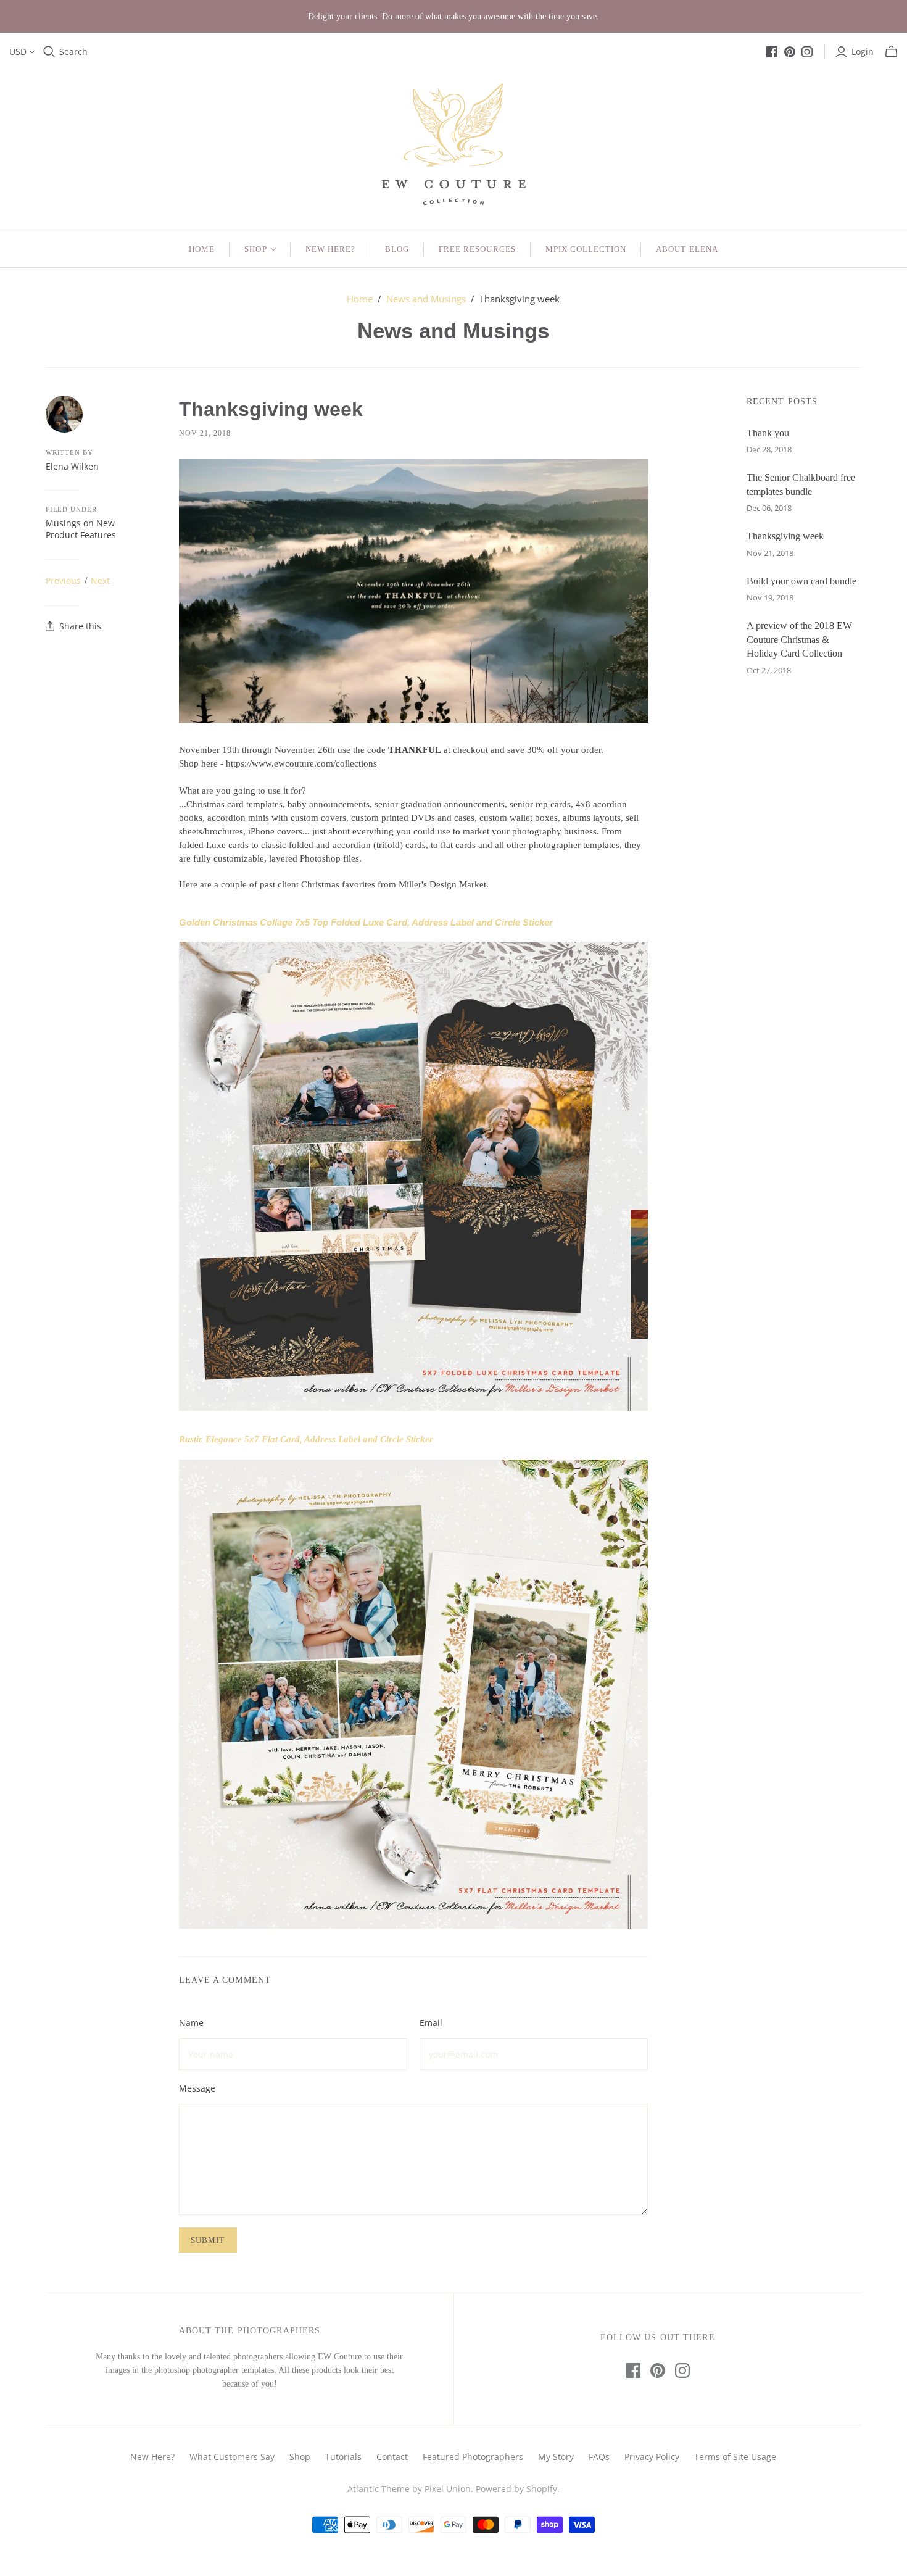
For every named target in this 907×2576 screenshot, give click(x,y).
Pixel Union (448, 2489)
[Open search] (49, 52)
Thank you (768, 433)
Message (197, 2088)
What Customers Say (232, 2457)
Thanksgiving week (785, 536)
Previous (63, 580)
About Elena (687, 249)
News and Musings (426, 299)
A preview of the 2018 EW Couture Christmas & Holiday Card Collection (799, 639)
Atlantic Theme (379, 2489)
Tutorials (343, 2457)
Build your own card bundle (801, 581)
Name (191, 2023)
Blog (397, 249)
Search (73, 52)
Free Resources (477, 249)
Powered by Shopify (516, 2489)
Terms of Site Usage (735, 2457)
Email (431, 2023)
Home (202, 249)
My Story (556, 2457)
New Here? (330, 249)
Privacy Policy (652, 2457)
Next (100, 580)
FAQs (599, 2457)
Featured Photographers (473, 2457)
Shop (255, 249)
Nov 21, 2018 (205, 433)
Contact (392, 2457)
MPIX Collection (586, 249)
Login (863, 52)
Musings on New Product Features (81, 529)
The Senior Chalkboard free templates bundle (801, 484)
